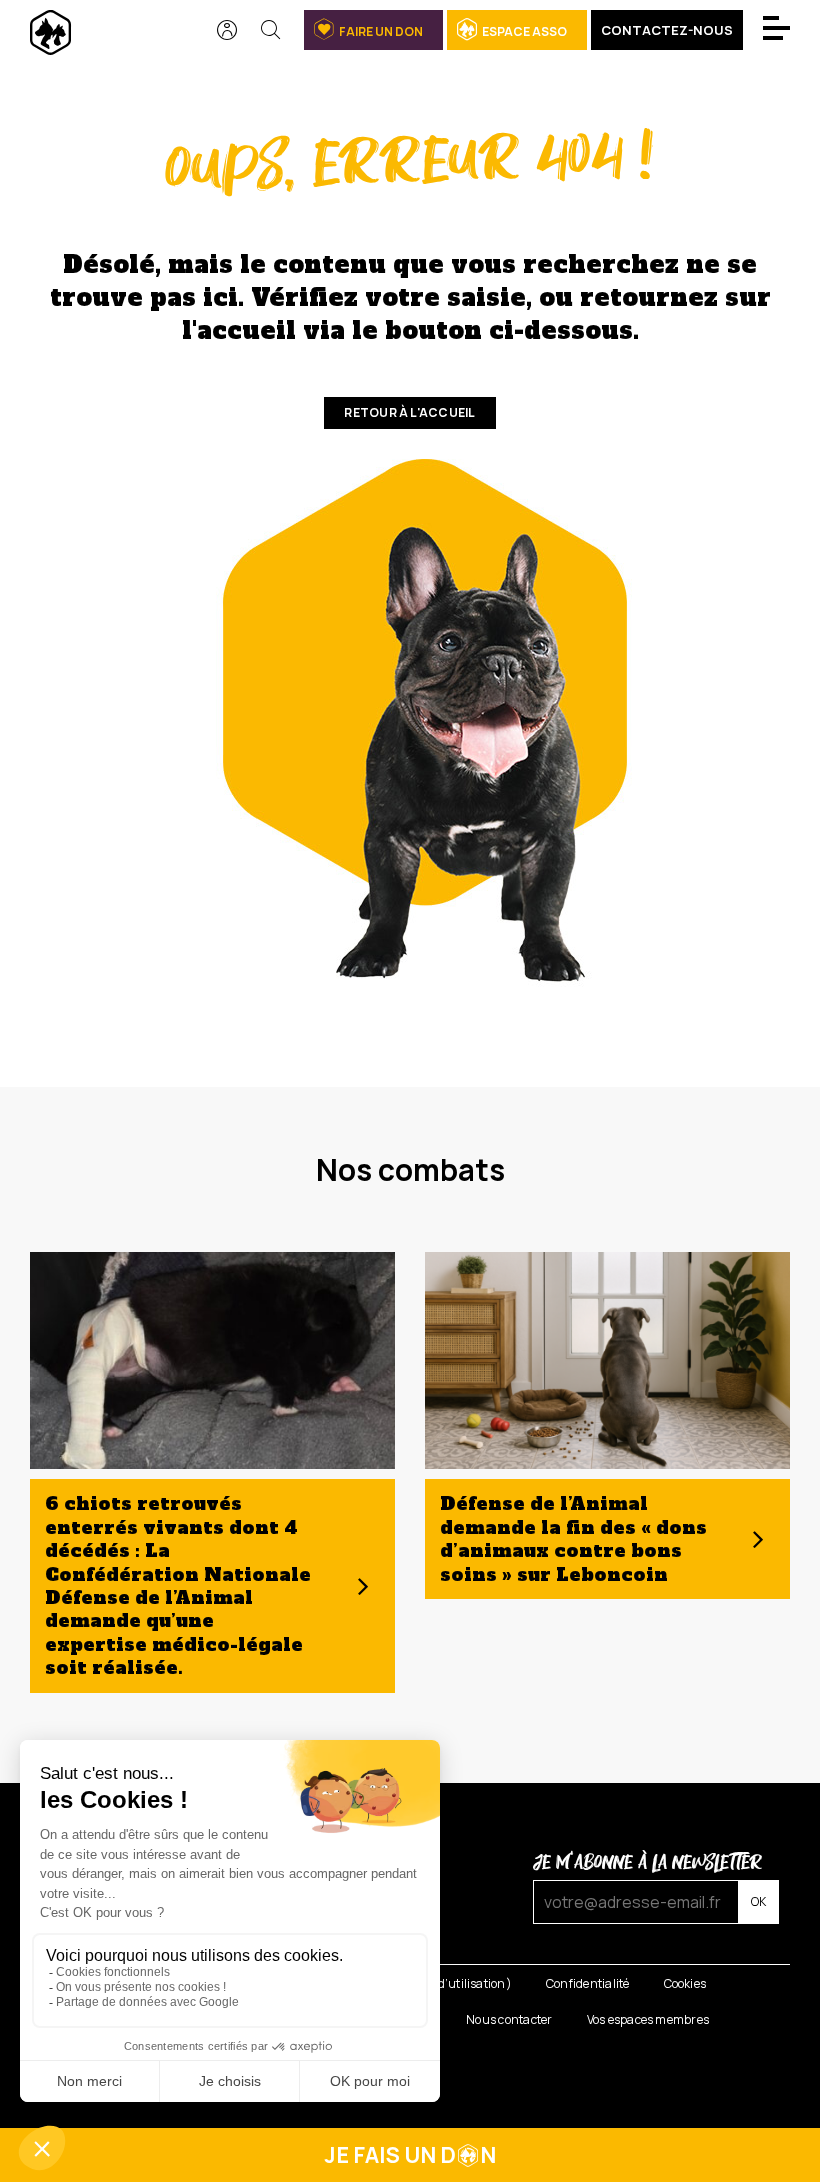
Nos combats (410, 1169)
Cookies (685, 1984)
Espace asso (524, 31)
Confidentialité (588, 1984)
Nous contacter (509, 2020)
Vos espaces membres (648, 2020)
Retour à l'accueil (409, 412)
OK (758, 1901)
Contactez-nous (667, 30)
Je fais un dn (410, 2155)
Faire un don (381, 31)
